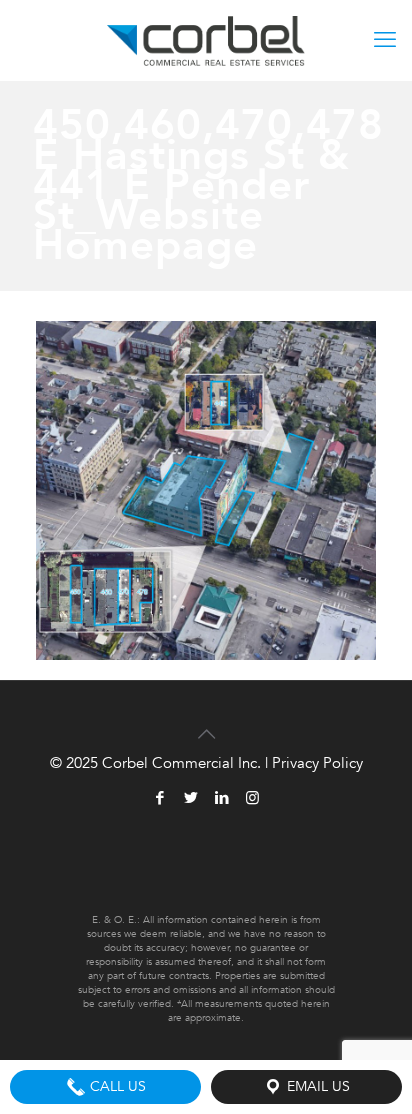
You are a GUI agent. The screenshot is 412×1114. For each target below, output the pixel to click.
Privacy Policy (317, 763)
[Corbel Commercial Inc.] (206, 40)
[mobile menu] (385, 40)
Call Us (116, 1086)
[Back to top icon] (206, 722)
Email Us (316, 1086)
